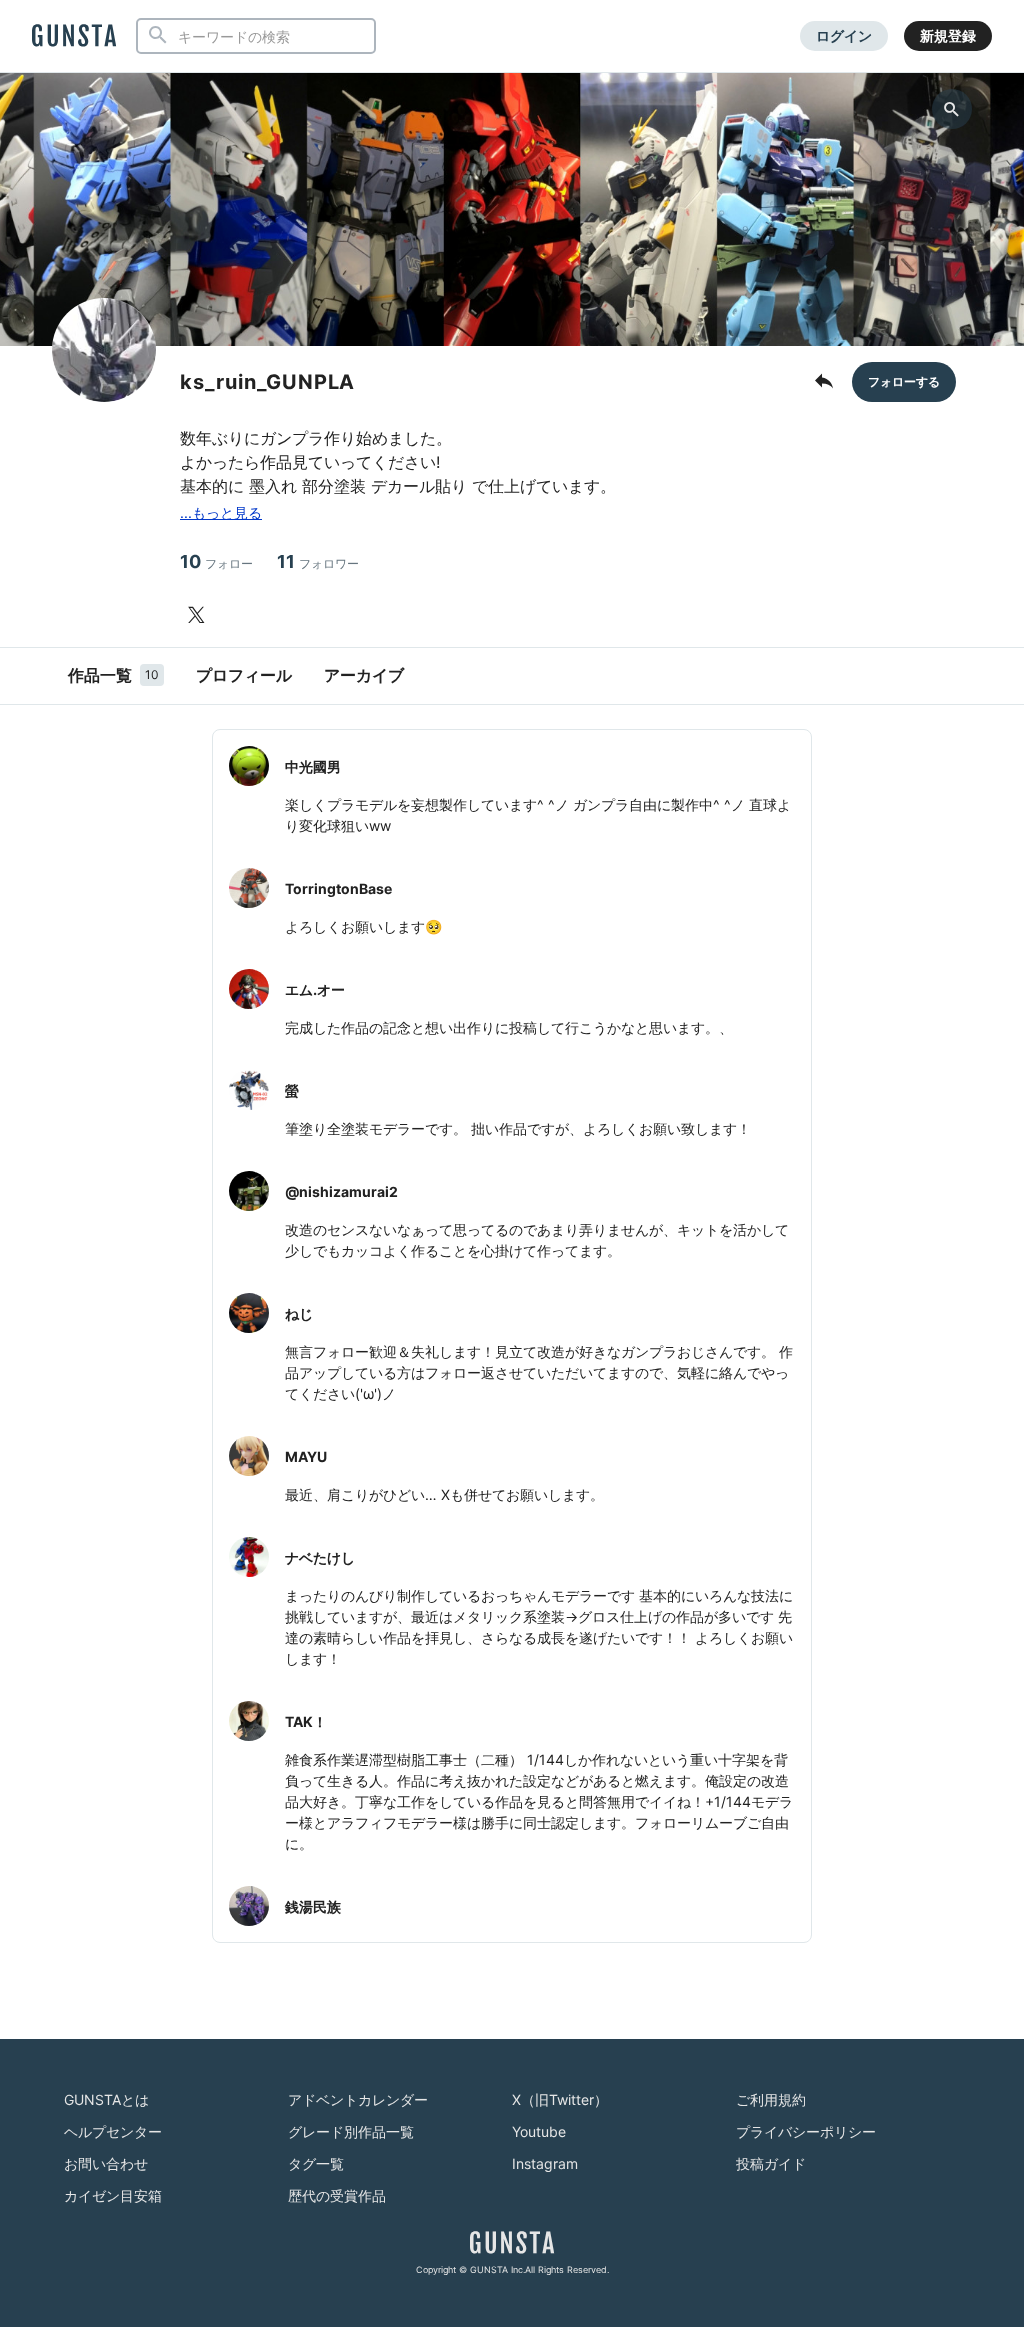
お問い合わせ (106, 2163)
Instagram (545, 2163)
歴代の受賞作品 (337, 2195)
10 (216, 561)
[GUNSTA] (74, 37)
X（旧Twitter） (560, 2099)
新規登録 (948, 35)
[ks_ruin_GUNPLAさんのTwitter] (200, 615)
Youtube (539, 2131)
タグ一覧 (316, 2163)
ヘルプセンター (113, 2131)
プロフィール (244, 675)
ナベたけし (320, 1557)
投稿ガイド (771, 2163)
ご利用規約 (771, 2099)
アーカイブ (364, 675)
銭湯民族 (313, 1906)
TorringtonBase (338, 888)
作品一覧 (113, 675)
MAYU (306, 1456)
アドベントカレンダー (358, 2099)
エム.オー (315, 989)
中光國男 (313, 766)
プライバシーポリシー (806, 2131)
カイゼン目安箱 (113, 2195)
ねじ (299, 1313)
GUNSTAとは (106, 2099)
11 (318, 561)
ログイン (844, 35)
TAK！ (306, 1721)
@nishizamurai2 (341, 1191)
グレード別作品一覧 (351, 2131)
